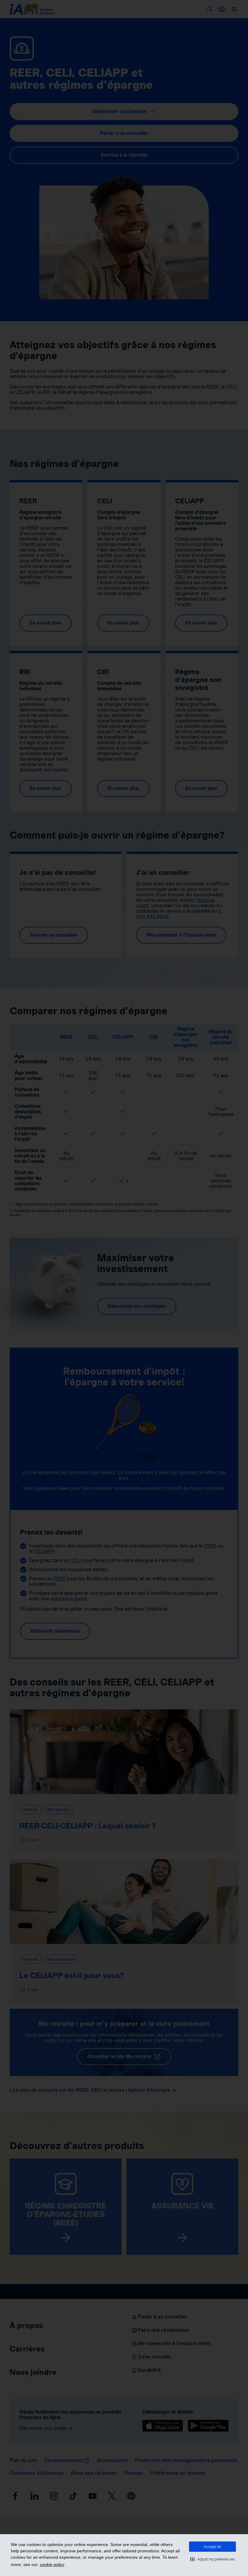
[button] (212, 2559)
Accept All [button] (212, 2547)
